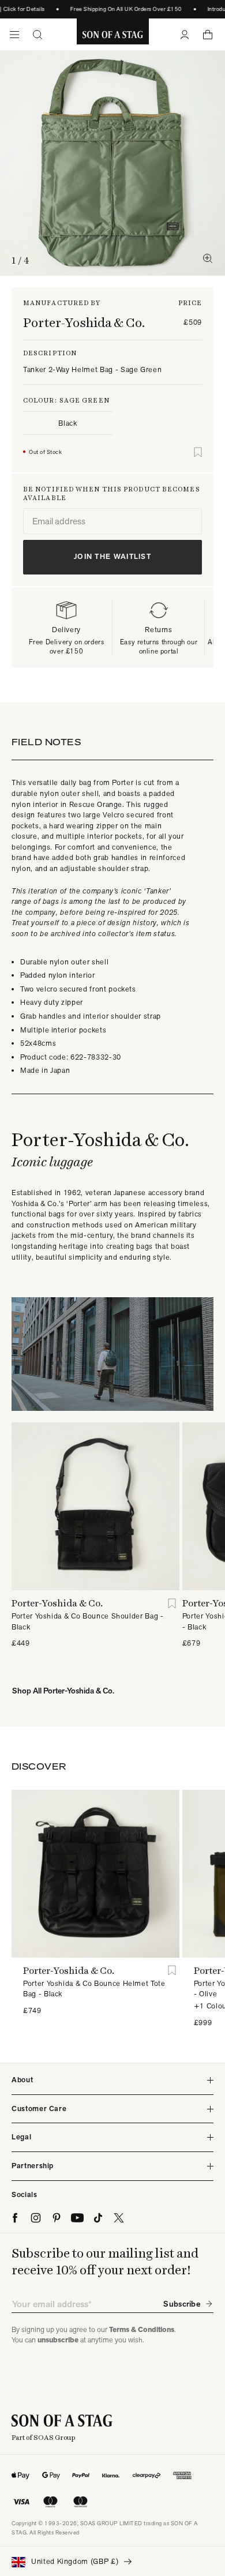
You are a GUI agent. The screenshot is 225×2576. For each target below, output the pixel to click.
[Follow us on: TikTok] (98, 2218)
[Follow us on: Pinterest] (57, 2218)
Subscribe (182, 2304)
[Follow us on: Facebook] (15, 2218)
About (22, 2080)
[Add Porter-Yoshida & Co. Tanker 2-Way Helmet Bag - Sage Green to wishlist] (198, 452)
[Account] (185, 35)
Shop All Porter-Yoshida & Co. (63, 1691)
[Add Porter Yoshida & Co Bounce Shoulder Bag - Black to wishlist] (172, 1603)
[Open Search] (37, 35)
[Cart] (208, 35)
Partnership (33, 2166)
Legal (21, 2137)
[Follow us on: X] (119, 2218)
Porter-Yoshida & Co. (84, 322)
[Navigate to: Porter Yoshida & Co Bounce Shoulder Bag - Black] (95, 1506)
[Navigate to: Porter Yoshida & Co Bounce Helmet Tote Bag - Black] (95, 1874)
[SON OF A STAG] (113, 35)
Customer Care (39, 2109)
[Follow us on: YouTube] (77, 2218)
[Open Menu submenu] (14, 35)
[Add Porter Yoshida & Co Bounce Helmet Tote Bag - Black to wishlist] (172, 1971)
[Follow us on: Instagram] (36, 2218)
